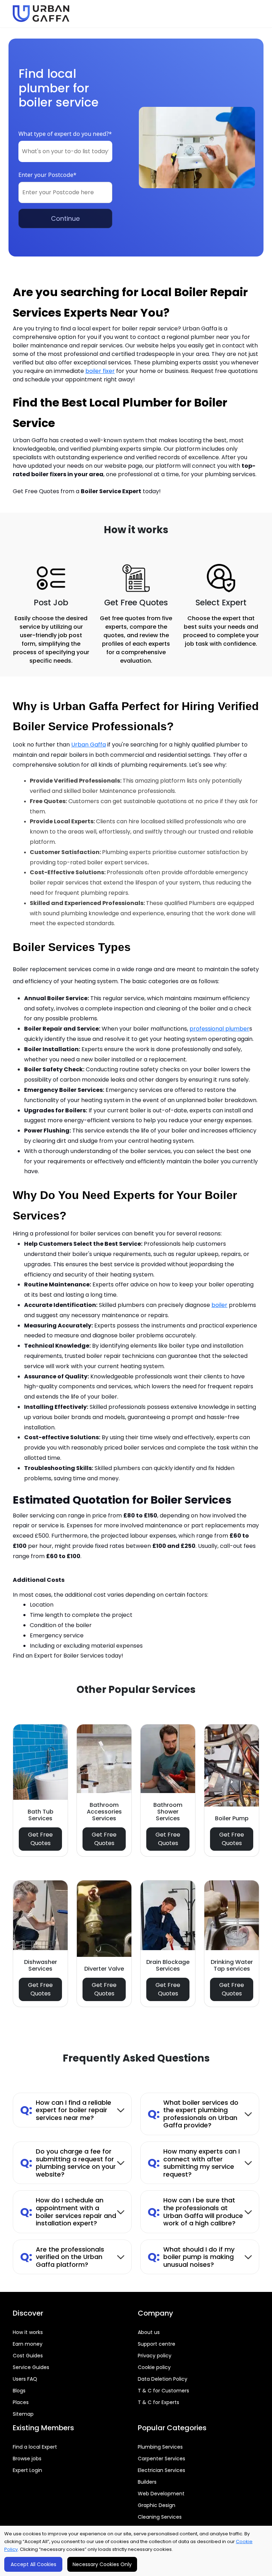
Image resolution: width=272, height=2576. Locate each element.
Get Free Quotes (40, 1839)
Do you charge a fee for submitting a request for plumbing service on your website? (68, 2163)
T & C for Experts (158, 2402)
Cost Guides (28, 2356)
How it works (28, 2332)
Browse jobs (27, 2459)
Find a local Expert (35, 2447)
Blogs (19, 2391)
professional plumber (219, 1029)
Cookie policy (154, 2367)
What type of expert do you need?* (65, 134)
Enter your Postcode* (47, 175)
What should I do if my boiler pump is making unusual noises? (191, 2257)
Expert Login (27, 2470)
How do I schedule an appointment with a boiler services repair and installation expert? (68, 2212)
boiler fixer (100, 371)
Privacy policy (155, 2356)
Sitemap (23, 2414)
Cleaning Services (160, 2517)
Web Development (161, 2494)
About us (149, 2332)
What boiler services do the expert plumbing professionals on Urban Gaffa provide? (193, 2114)
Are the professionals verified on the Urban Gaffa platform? (62, 2257)
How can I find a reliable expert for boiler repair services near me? (66, 2110)
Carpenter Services (161, 2459)
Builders (147, 2482)
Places (21, 2402)
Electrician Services (161, 2470)
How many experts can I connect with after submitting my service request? (194, 2163)
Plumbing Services (160, 2447)
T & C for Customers (163, 2391)
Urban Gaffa (89, 745)
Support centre (157, 2344)
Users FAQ (25, 2379)
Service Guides (31, 2367)
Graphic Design (157, 2505)
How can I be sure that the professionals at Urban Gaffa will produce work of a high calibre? (195, 2212)
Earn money (28, 2344)
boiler (219, 1305)
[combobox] (65, 151)
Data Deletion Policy (163, 2379)
